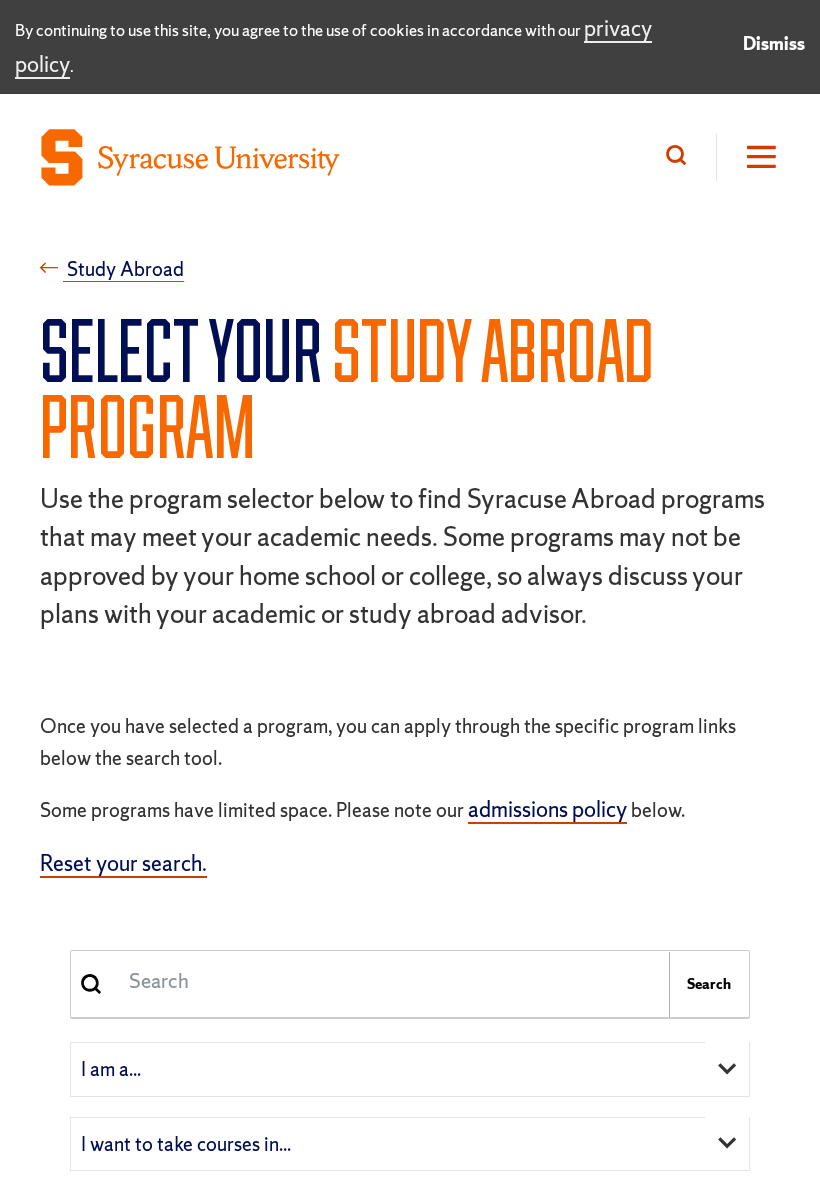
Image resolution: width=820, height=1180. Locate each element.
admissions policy (547, 809)
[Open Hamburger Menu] (748, 157)
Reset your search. (123, 863)
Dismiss (774, 43)
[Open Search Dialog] (681, 157)
